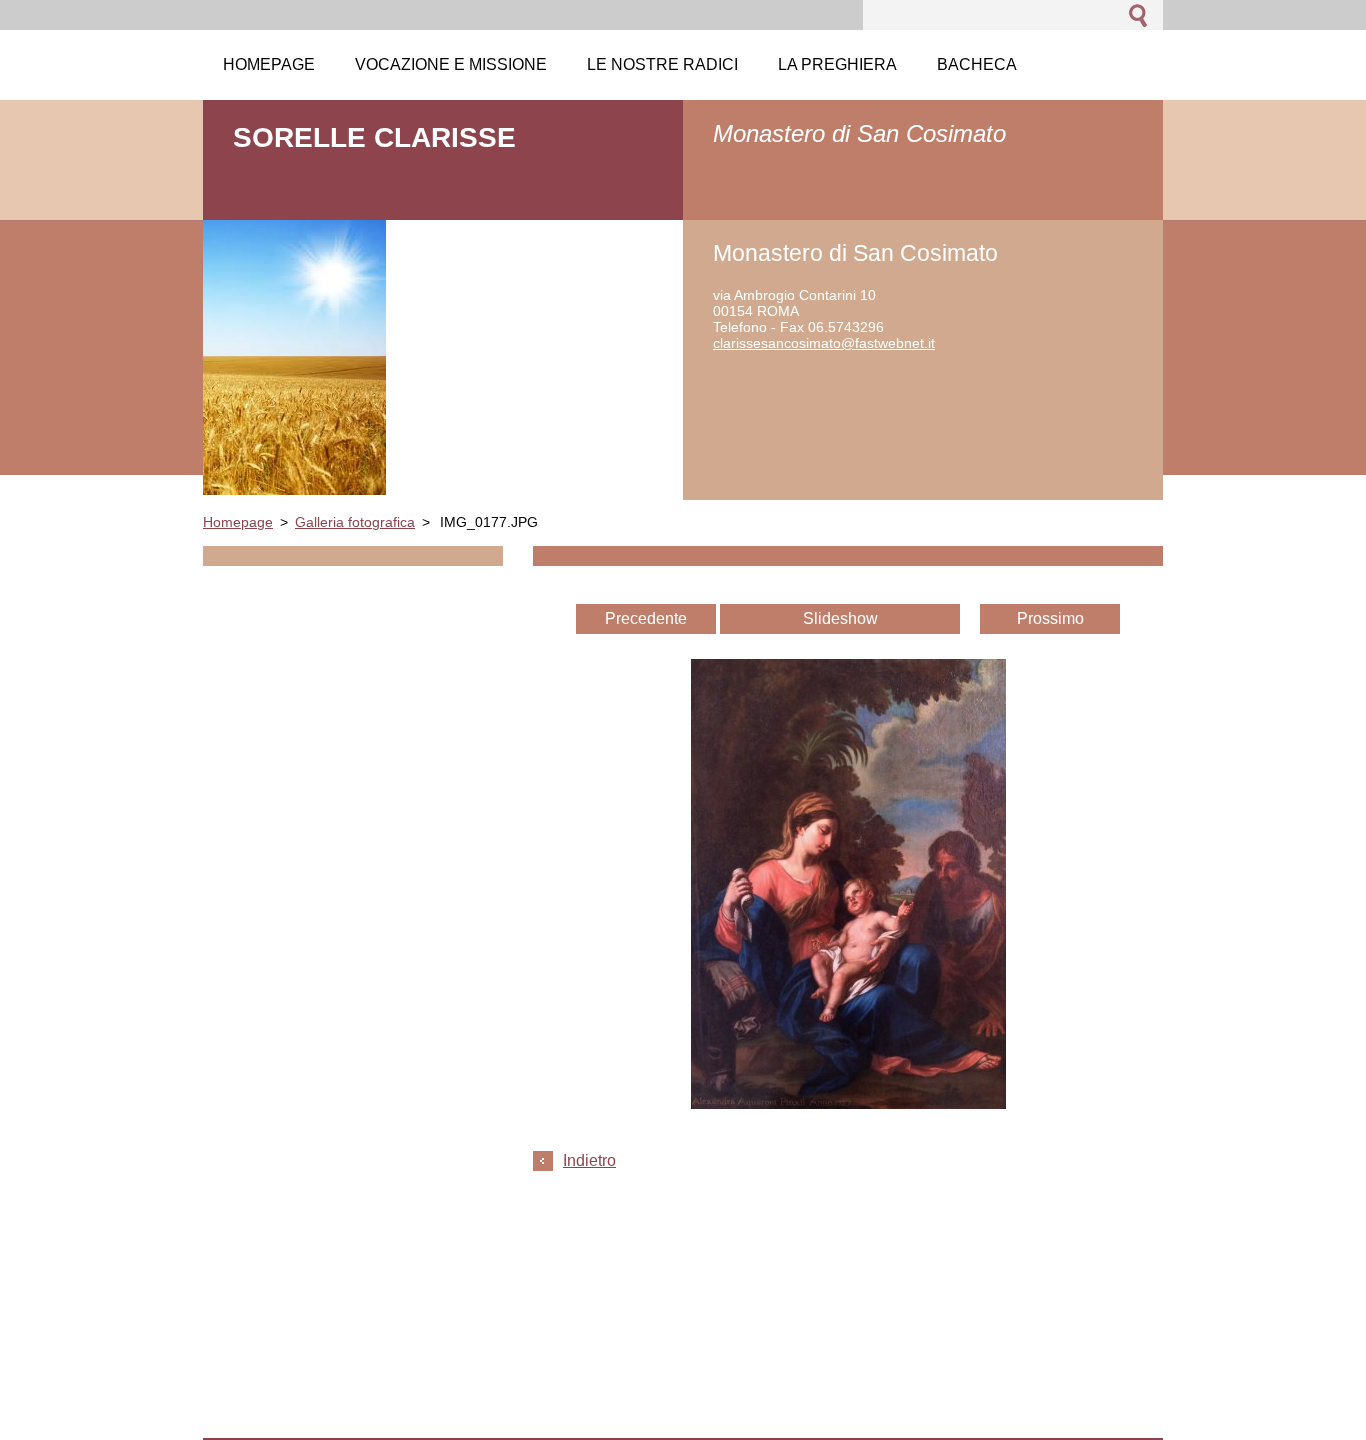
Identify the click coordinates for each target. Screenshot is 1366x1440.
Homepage (238, 522)
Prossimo (1050, 618)
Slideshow (840, 618)
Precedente (646, 618)
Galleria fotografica (355, 522)
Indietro (589, 1160)
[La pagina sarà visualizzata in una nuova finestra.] (848, 1103)
